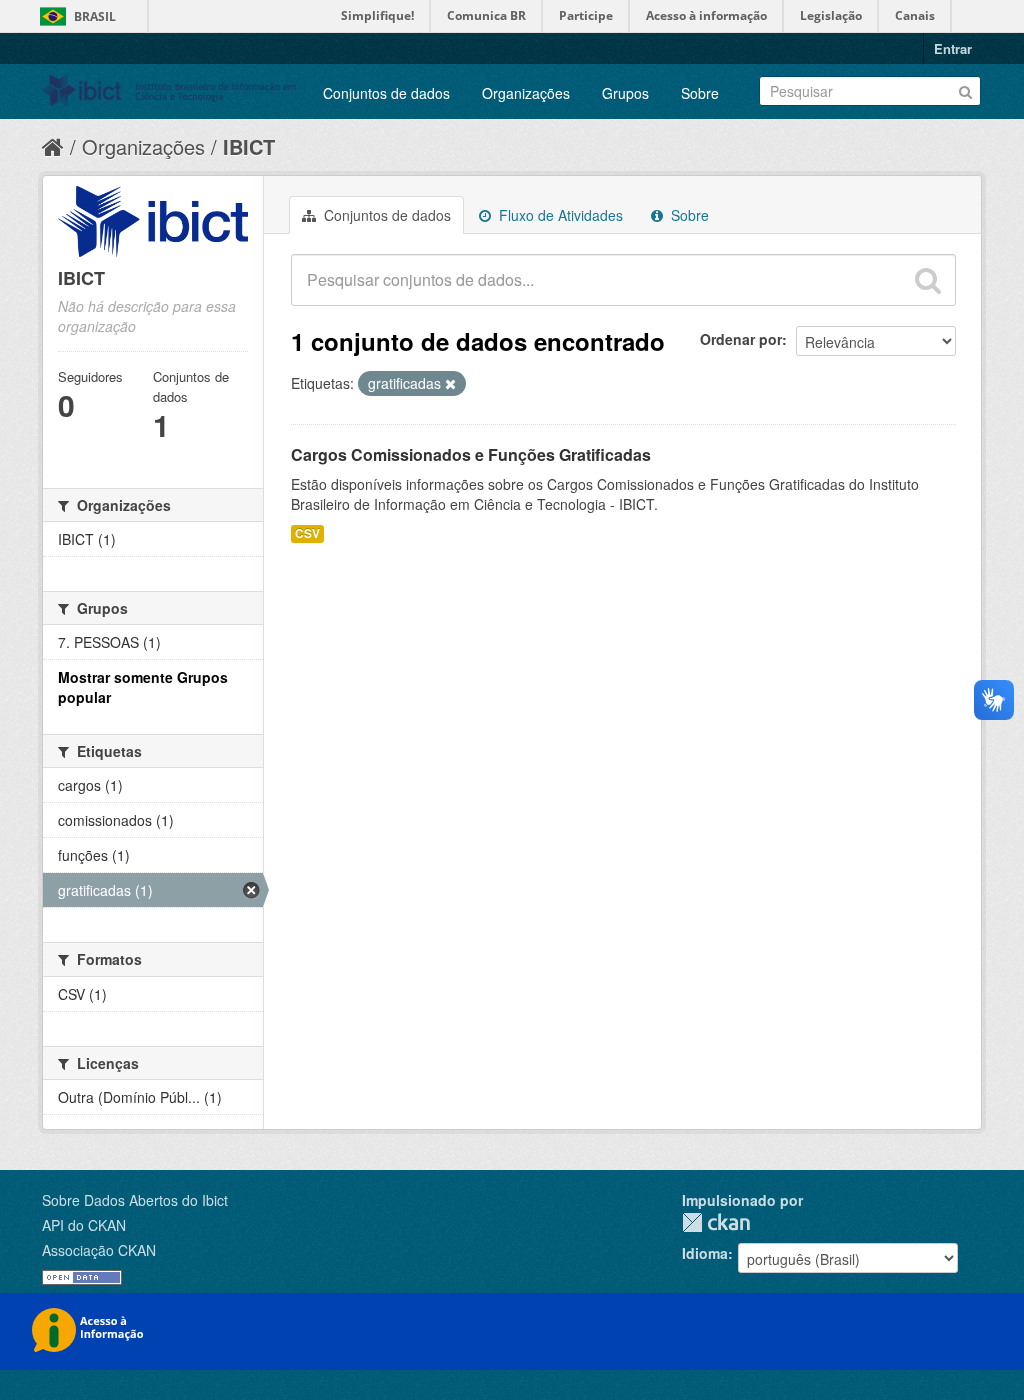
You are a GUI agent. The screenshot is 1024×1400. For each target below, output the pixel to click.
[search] (928, 280)
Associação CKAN (99, 1250)
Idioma (705, 1253)
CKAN (716, 1222)
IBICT (249, 146)
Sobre (700, 93)
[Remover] (450, 384)
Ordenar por (741, 339)
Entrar (953, 48)
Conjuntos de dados (386, 93)
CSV (307, 533)
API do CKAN (84, 1225)
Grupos (625, 93)
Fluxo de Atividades (559, 215)
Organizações (526, 93)
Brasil (95, 16)
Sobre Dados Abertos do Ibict (135, 1200)
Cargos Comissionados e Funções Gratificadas (471, 454)
